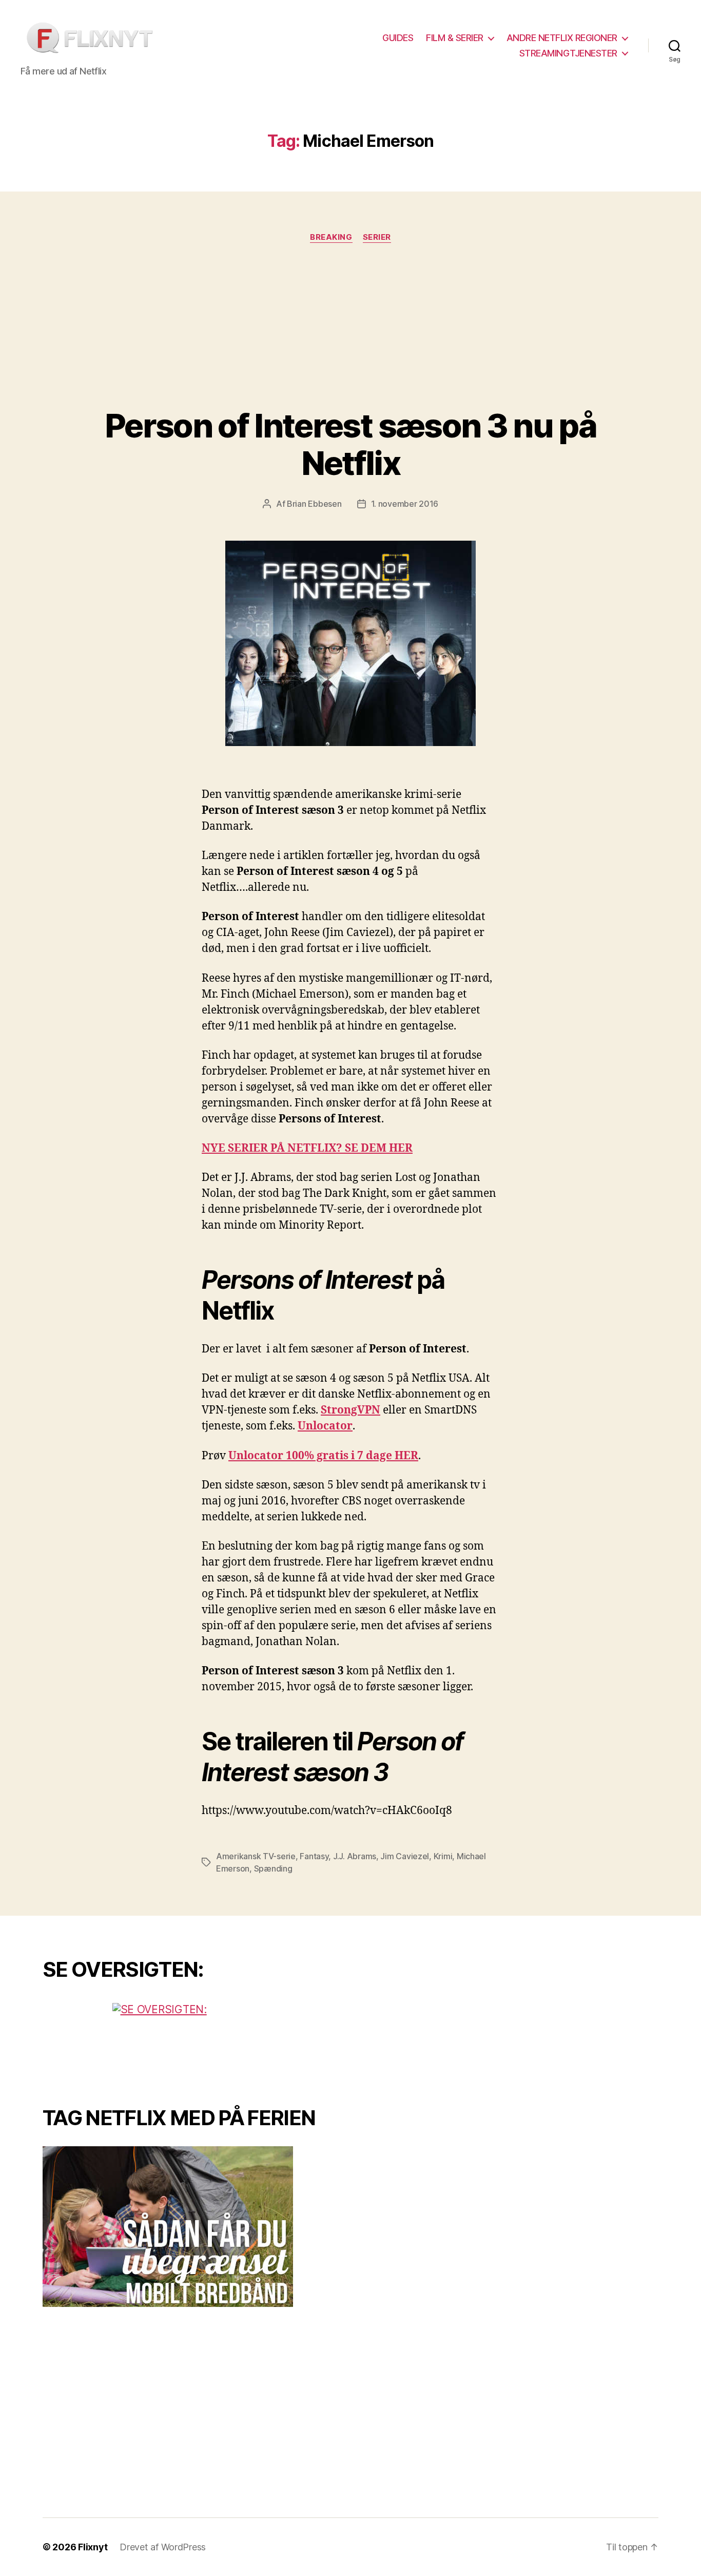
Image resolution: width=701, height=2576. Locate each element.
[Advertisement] (350, 330)
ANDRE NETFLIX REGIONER (562, 38)
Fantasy (314, 1856)
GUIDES (398, 38)
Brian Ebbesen (314, 504)
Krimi (443, 1856)
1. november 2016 (405, 504)
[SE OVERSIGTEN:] (189, 2041)
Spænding (273, 1868)
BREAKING (331, 237)
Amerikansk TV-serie (256, 1856)
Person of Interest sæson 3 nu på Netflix (350, 444)
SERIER (377, 237)
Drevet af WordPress (163, 2547)
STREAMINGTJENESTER (568, 53)
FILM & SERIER (455, 38)
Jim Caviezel (405, 1856)
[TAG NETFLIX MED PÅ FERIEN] (189, 2227)
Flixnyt (93, 2547)
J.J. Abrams (355, 1856)
